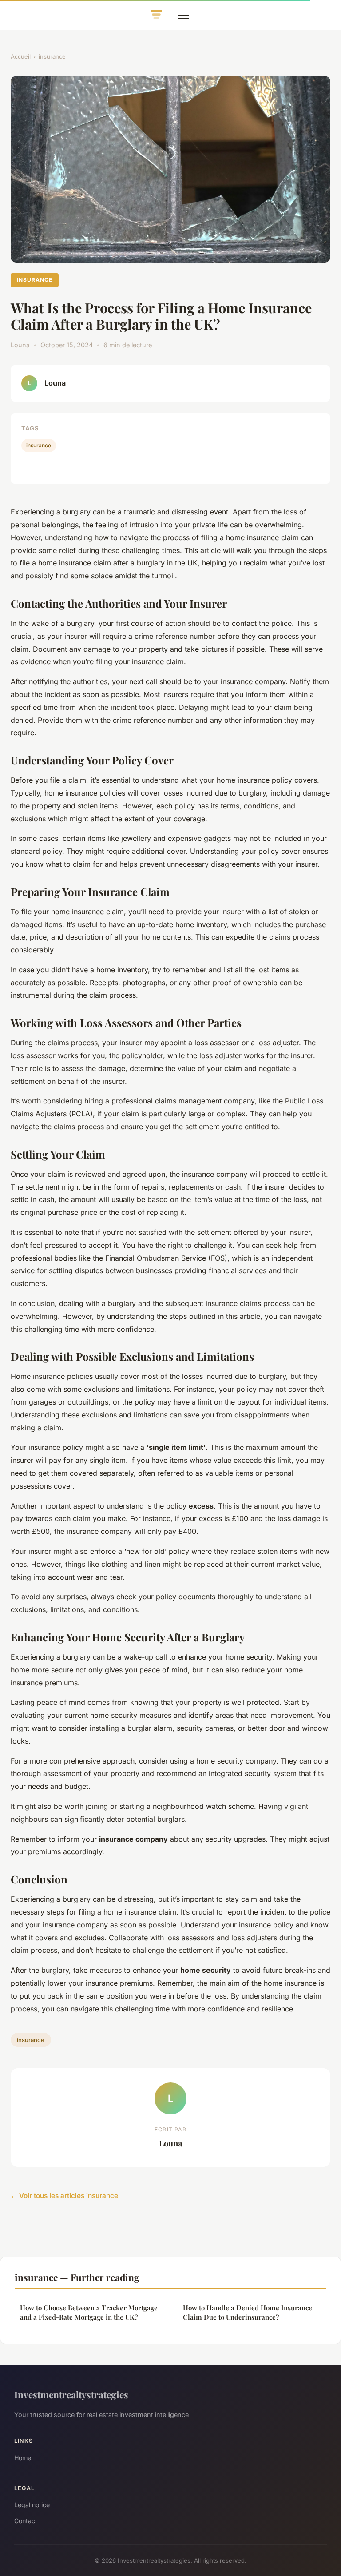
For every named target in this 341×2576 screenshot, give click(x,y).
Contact (26, 2521)
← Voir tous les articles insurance (64, 2196)
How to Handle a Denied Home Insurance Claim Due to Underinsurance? (248, 2312)
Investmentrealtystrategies (71, 2394)
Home (23, 2458)
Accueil (21, 56)
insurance (52, 56)
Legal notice (32, 2505)
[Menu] (184, 15)
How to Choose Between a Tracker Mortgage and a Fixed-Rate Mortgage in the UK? (89, 2312)
